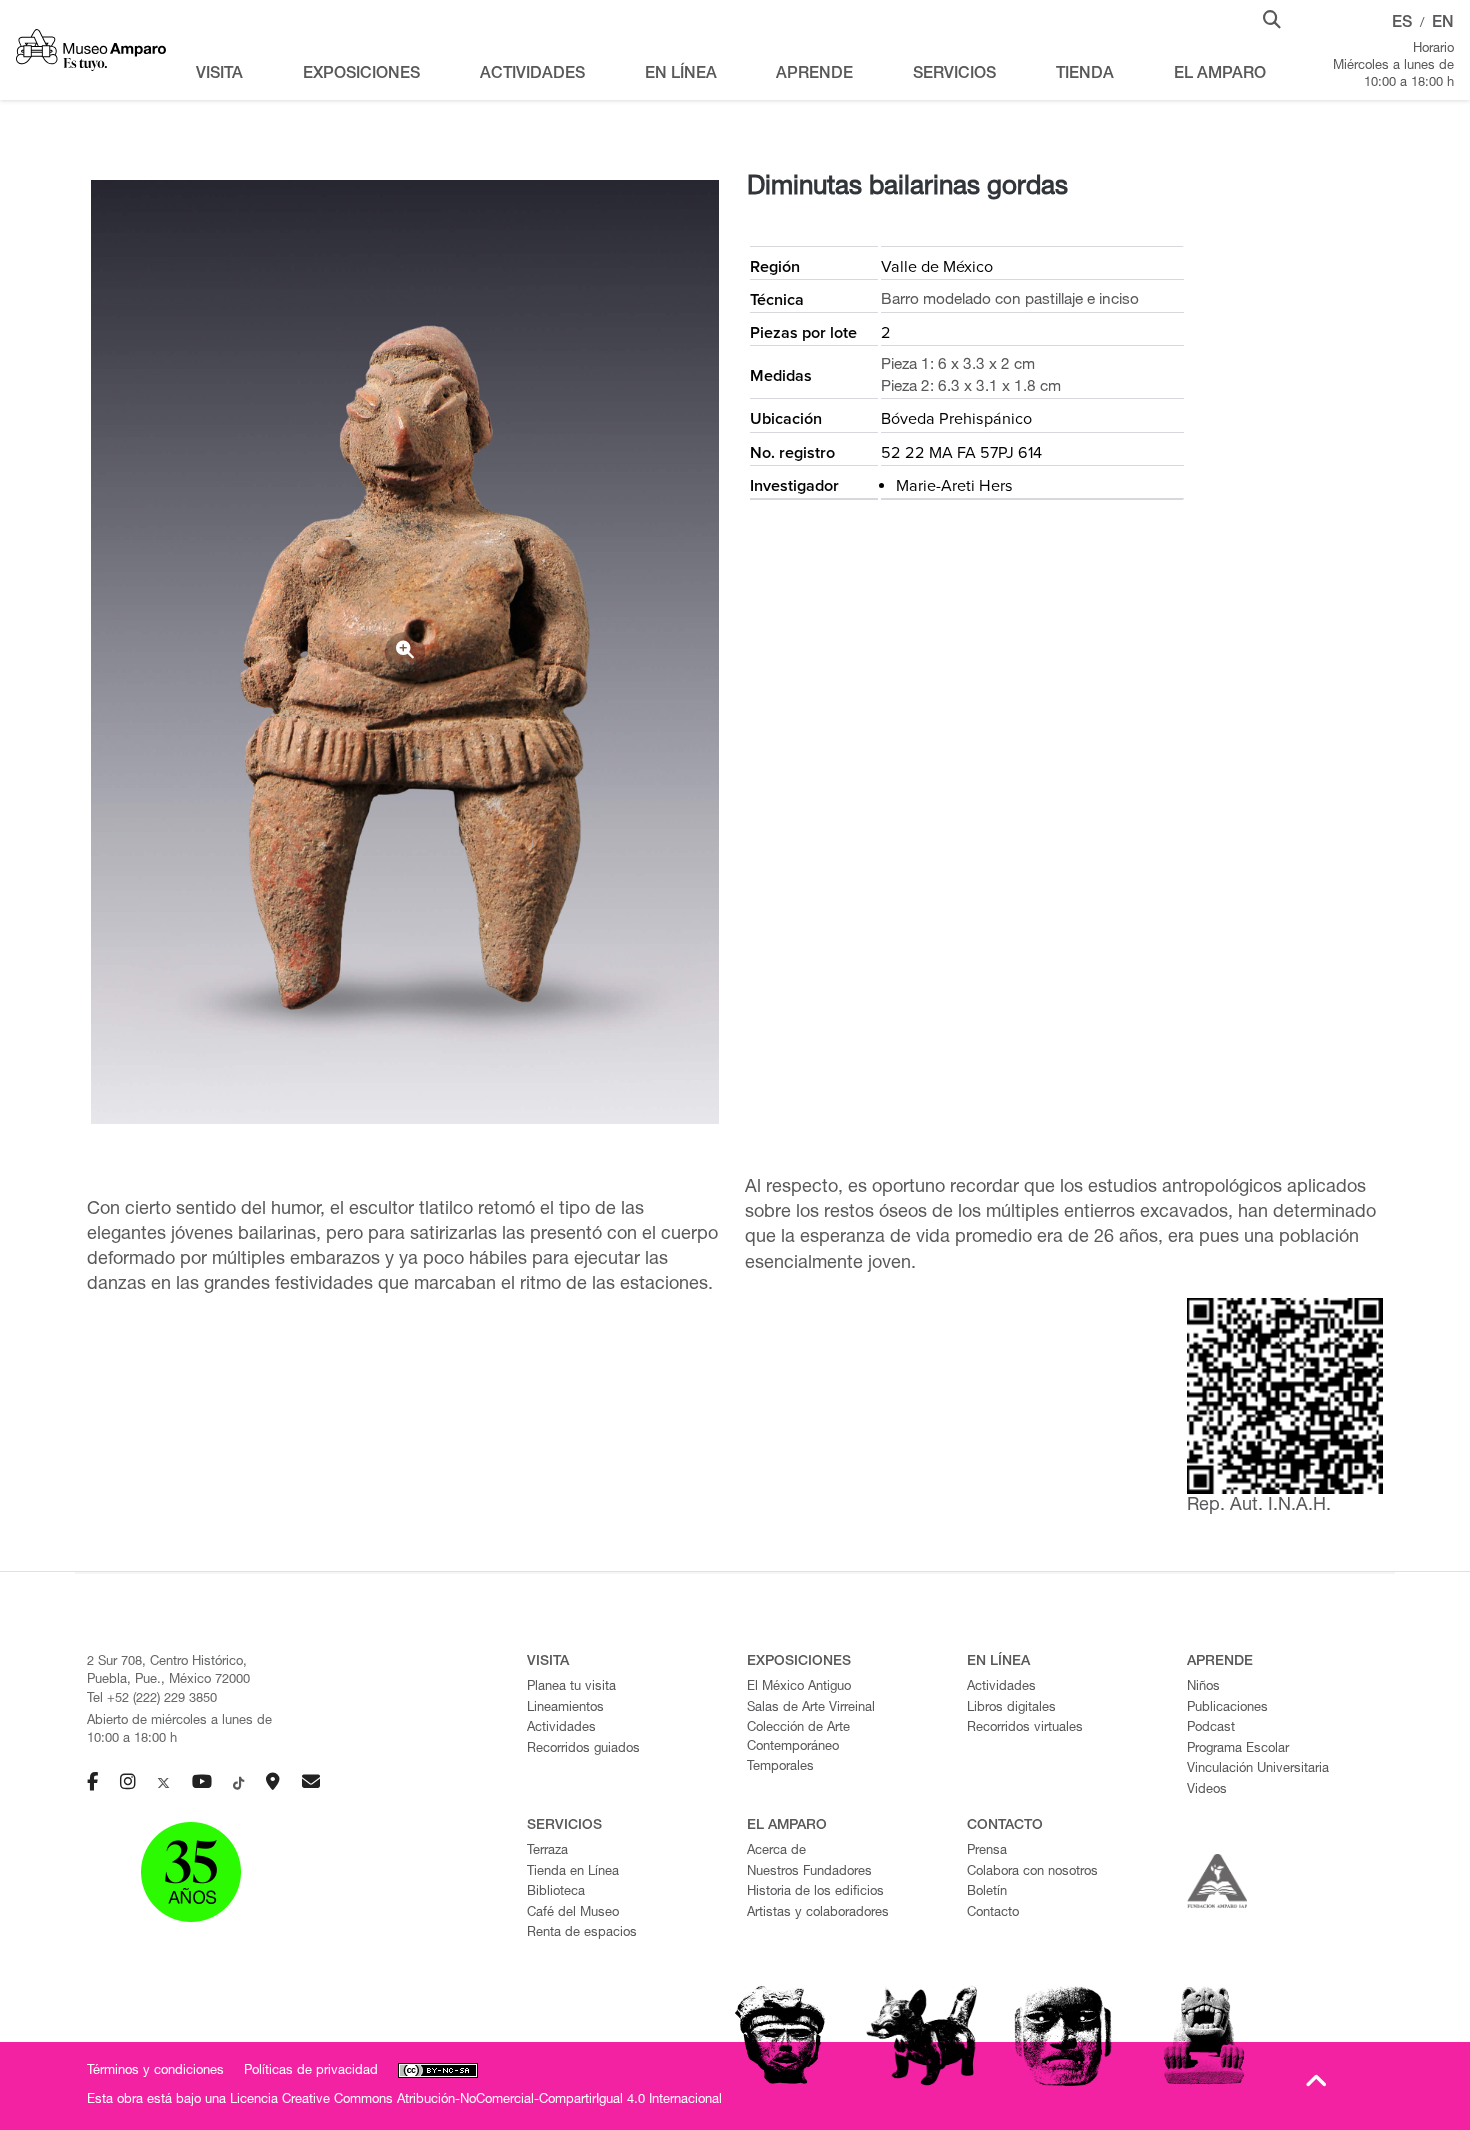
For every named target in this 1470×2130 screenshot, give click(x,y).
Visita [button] (219, 75)
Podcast (1211, 1728)
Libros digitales (1011, 1708)
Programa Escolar (1238, 1749)
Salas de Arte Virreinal (811, 1708)
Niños (1203, 1687)
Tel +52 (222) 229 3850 (152, 1699)
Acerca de (776, 1851)
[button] (1272, 18)
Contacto (993, 1913)
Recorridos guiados (583, 1749)
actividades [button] (532, 75)
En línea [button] (681, 75)
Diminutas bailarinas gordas (907, 188)
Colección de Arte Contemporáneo (798, 1738)
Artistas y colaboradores (818, 1913)
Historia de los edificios (815, 1892)
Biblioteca (556, 1892)
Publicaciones (1227, 1708)
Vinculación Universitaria (1258, 1769)
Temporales (780, 1767)
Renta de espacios (582, 1933)
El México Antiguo (799, 1687)
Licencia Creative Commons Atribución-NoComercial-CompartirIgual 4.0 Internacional (476, 2100)
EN (1443, 24)
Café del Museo (573, 1913)
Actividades (561, 1728)
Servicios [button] (954, 75)
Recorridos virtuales (1025, 1728)
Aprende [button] (814, 75)
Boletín (987, 1892)
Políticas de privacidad (311, 2071)
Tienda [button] (1085, 75)
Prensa (987, 1851)
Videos (1207, 1790)
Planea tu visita (571, 1687)
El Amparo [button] (1220, 75)
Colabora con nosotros (1032, 1872)
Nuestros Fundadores (809, 1872)
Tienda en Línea (573, 1872)
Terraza (547, 1851)
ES (1402, 24)
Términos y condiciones (155, 2071)
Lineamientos (565, 1708)
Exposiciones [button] (361, 75)
